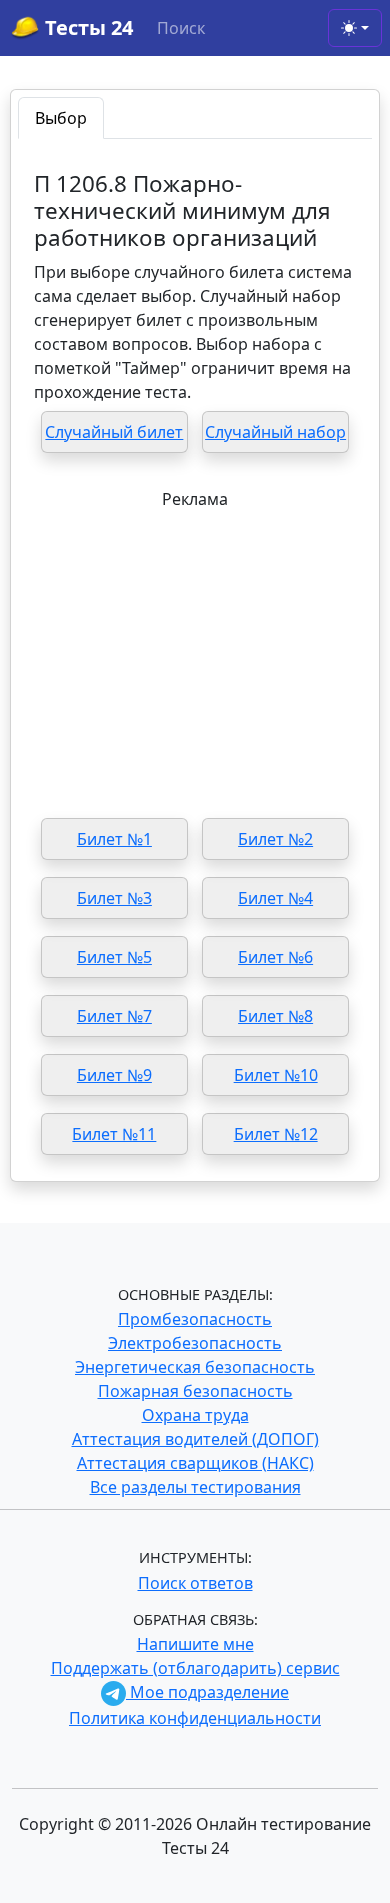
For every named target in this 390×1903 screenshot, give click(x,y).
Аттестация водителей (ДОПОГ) (195, 1439)
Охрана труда (195, 1415)
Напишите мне (195, 1644)
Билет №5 (114, 957)
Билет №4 (275, 898)
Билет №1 (114, 839)
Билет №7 (114, 1016)
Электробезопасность (195, 1343)
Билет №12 (276, 1134)
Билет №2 (275, 839)
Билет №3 (114, 898)
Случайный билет (114, 432)
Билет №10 (276, 1075)
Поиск (181, 28)
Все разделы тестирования (195, 1487)
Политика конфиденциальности (195, 1718)
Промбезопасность (195, 1319)
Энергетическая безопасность (195, 1367)
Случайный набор (275, 432)
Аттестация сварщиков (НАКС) (195, 1463)
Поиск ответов (195, 1583)
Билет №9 (114, 1075)
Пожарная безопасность (195, 1391)
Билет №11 (114, 1134)
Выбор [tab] (61, 118)
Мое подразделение (207, 1692)
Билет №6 (275, 957)
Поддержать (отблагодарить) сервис (195, 1668)
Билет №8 (275, 1016)
